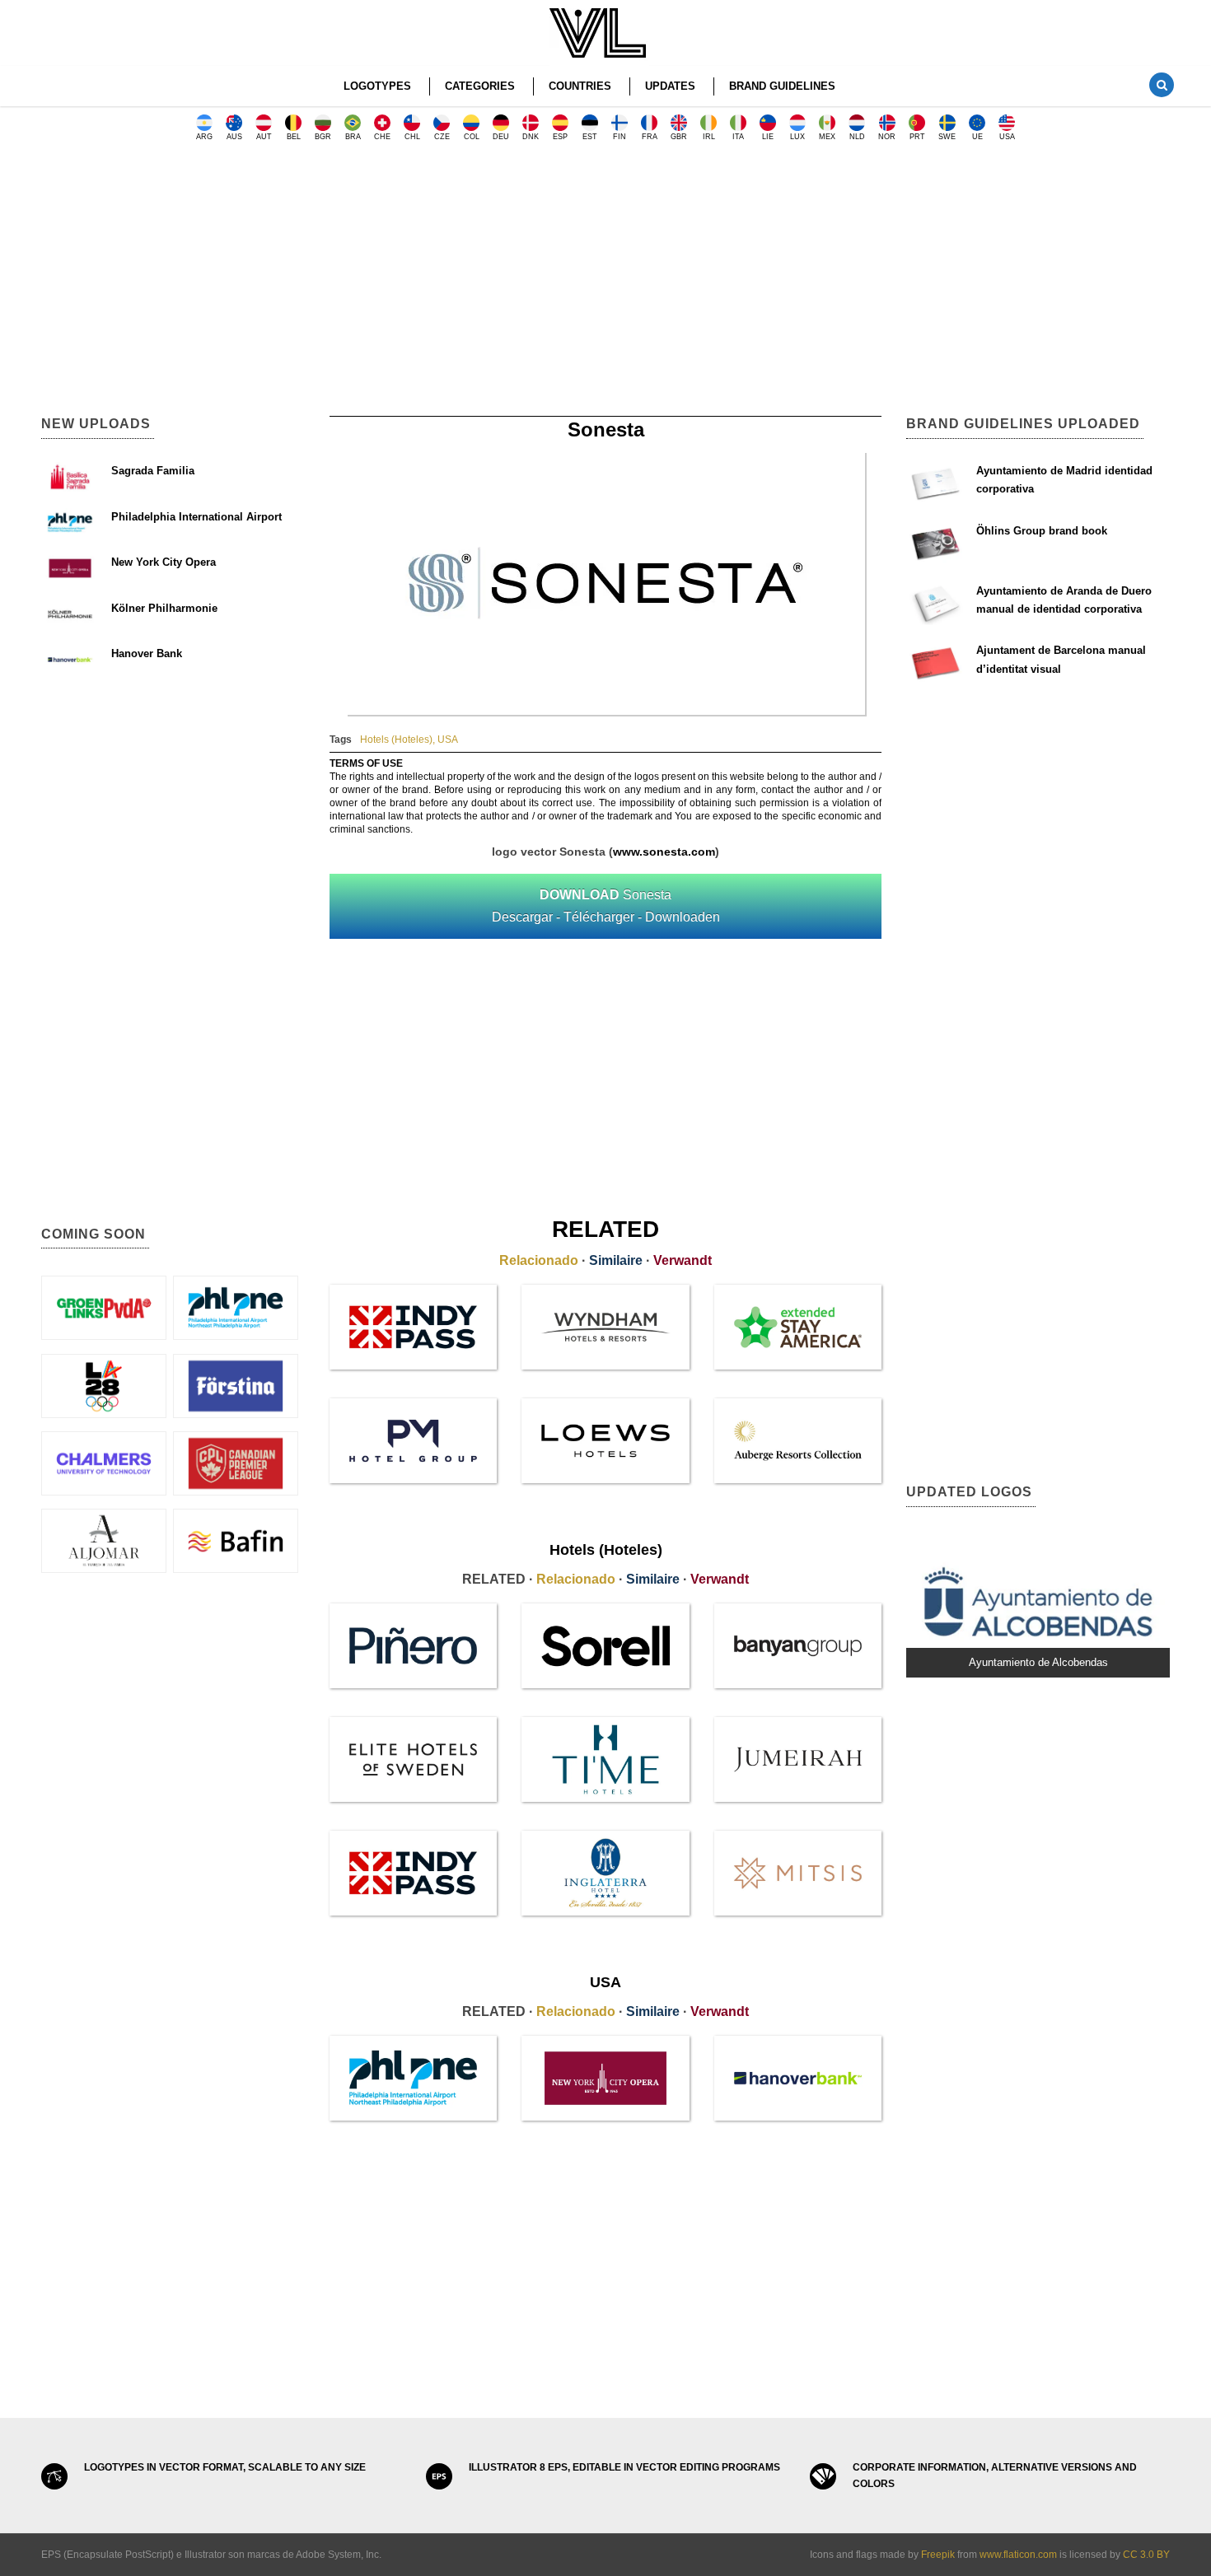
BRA (353, 137)
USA (1007, 137)
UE (977, 137)
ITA (738, 137)
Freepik (938, 2555)
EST (590, 137)
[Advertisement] (605, 284)
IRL (709, 137)
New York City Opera (164, 562)
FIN (620, 137)
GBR (679, 137)
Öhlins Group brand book (1042, 531)
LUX (797, 137)
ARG (204, 137)
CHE (382, 137)
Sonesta (606, 906)
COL (472, 137)
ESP (560, 137)
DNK (531, 137)
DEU (501, 137)
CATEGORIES (480, 86)
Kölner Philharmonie (164, 608)
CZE (442, 137)
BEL (294, 137)
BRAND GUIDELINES (782, 86)
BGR (323, 137)
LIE (768, 137)
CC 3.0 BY (1146, 2555)
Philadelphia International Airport (196, 517)
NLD (857, 137)
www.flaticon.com (1018, 2555)
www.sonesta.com (664, 852)
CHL (412, 137)
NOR (887, 137)
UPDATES (670, 86)
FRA (650, 137)
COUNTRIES (580, 86)
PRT (917, 137)
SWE (947, 137)
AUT (264, 137)
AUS (234, 137)
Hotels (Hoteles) (396, 740)
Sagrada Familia (153, 471)
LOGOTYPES (377, 86)
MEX (827, 137)
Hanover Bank (147, 653)
